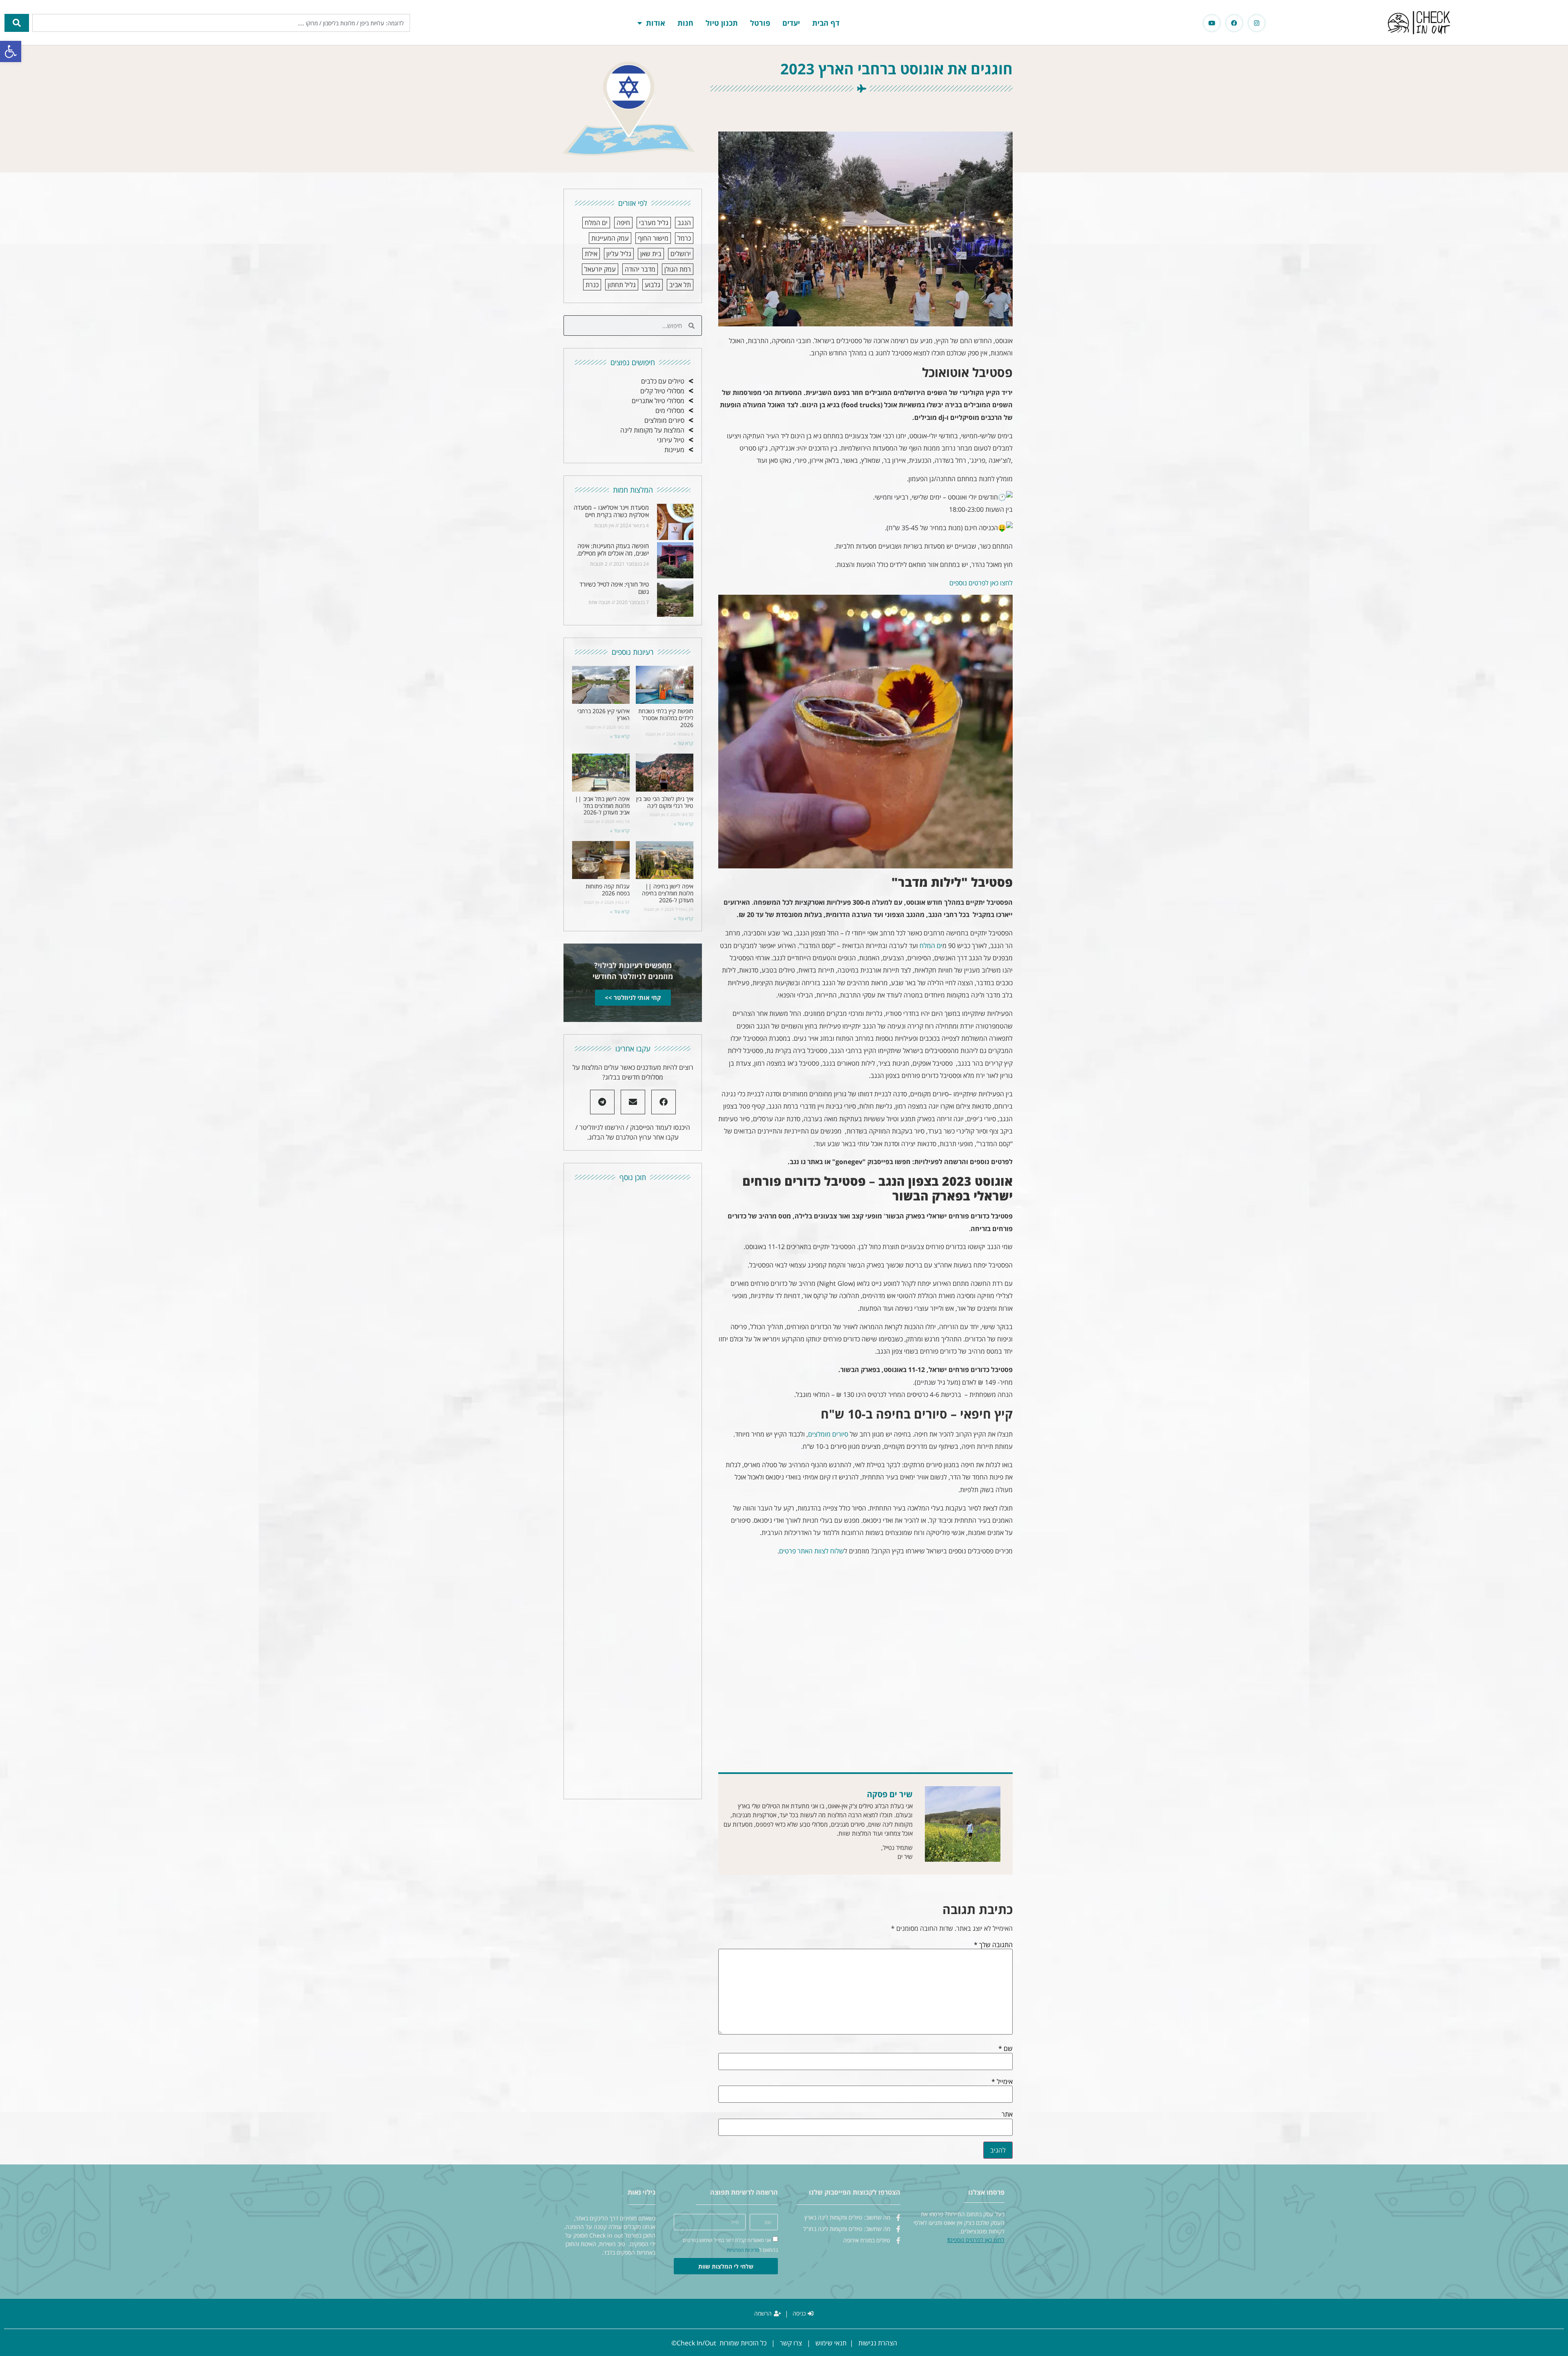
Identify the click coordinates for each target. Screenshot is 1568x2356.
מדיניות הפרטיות (743, 2250)
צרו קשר (791, 2343)
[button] (11, 51)
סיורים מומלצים (828, 1434)
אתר (1007, 2114)
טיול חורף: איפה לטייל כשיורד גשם (614, 588)
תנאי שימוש (831, 2343)
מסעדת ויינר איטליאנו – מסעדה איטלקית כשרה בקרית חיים (611, 511)
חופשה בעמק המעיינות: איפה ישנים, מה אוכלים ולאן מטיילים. (613, 549)
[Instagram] (1257, 23)
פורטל (760, 23)
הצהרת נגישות (878, 2343)
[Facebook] (1234, 23)
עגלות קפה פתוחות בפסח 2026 (608, 890)
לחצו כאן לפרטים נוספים (981, 583)
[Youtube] (1212, 23)
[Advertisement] (865, 1660)
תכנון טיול (722, 23)
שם (1006, 2048)
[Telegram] (602, 1102)
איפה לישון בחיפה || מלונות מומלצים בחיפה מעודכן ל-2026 (668, 893)
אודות (656, 23)
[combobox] (221, 23)
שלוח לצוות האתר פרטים (812, 1551)
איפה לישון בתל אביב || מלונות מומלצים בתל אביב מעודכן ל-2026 (602, 806)
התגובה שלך (993, 1945)
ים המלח (931, 946)
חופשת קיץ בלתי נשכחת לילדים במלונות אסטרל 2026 (666, 718)
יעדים (791, 23)
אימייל (1002, 2082)
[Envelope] (633, 1102)
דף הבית (826, 23)
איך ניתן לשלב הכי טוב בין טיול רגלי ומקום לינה (665, 802)
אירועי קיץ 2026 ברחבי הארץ (604, 714)
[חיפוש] (17, 23)
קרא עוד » (684, 743)
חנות (685, 23)
